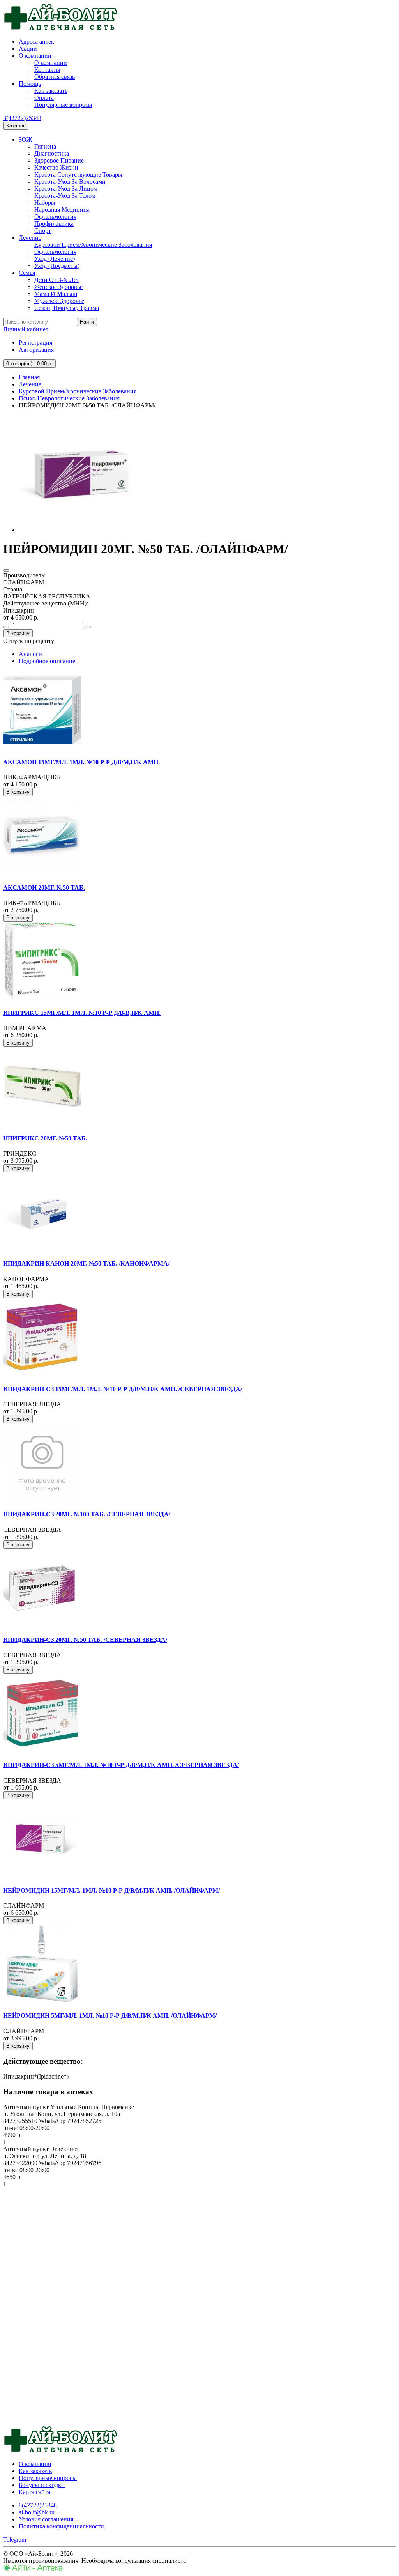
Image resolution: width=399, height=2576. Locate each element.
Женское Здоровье (58, 287)
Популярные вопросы (63, 105)
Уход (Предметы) (57, 266)
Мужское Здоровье (59, 301)
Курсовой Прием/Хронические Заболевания (93, 245)
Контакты (47, 70)
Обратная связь (55, 77)
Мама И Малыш (56, 294)
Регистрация (35, 343)
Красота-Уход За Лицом (66, 189)
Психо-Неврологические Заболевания (69, 398)
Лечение (30, 238)
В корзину (18, 633)
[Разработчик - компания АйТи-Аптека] (33, 2569)
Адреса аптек (36, 42)
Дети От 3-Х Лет (57, 280)
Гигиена (45, 146)
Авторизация (36, 350)
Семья (27, 273)
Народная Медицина (62, 210)
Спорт (43, 231)
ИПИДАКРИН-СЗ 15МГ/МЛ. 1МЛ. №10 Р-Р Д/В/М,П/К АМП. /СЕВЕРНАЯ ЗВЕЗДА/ (123, 1389)
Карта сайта (34, 2492)
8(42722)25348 (22, 118)
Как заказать (51, 91)
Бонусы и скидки (42, 2485)
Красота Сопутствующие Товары (78, 174)
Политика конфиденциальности (61, 2526)
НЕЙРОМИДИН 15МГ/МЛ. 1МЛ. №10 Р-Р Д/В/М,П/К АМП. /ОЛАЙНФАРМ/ (111, 1890)
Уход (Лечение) (55, 259)
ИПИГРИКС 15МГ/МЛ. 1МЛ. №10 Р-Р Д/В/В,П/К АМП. (82, 1013)
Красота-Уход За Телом (65, 196)
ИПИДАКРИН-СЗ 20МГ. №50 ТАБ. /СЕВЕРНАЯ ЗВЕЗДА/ (85, 1640)
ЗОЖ (25, 139)
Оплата (44, 98)
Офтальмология (55, 217)
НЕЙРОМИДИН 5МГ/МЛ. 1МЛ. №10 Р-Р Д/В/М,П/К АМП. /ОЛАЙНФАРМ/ (110, 2016)
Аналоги (30, 654)
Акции (28, 49)
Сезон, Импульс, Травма (67, 308)
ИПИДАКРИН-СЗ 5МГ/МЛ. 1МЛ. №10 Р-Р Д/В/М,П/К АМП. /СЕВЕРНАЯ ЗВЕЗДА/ (121, 1765)
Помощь (30, 84)
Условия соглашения (46, 2519)
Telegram (15, 2540)
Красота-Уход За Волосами (70, 181)
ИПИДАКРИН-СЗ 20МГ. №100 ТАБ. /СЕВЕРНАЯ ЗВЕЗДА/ (87, 1514)
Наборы (45, 203)
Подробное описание (47, 661)
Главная (29, 377)
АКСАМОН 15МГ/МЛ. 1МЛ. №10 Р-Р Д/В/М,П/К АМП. (81, 762)
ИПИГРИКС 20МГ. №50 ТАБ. (45, 1138)
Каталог (16, 126)
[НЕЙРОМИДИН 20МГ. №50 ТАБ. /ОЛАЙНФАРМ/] (77, 530)
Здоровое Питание (59, 160)
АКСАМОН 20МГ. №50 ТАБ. (44, 888)
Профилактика (54, 224)
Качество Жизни (56, 167)
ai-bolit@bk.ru (37, 2512)
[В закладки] (6, 570)
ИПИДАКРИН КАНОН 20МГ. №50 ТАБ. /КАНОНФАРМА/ (86, 1263)
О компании (35, 56)
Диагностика (52, 153)
